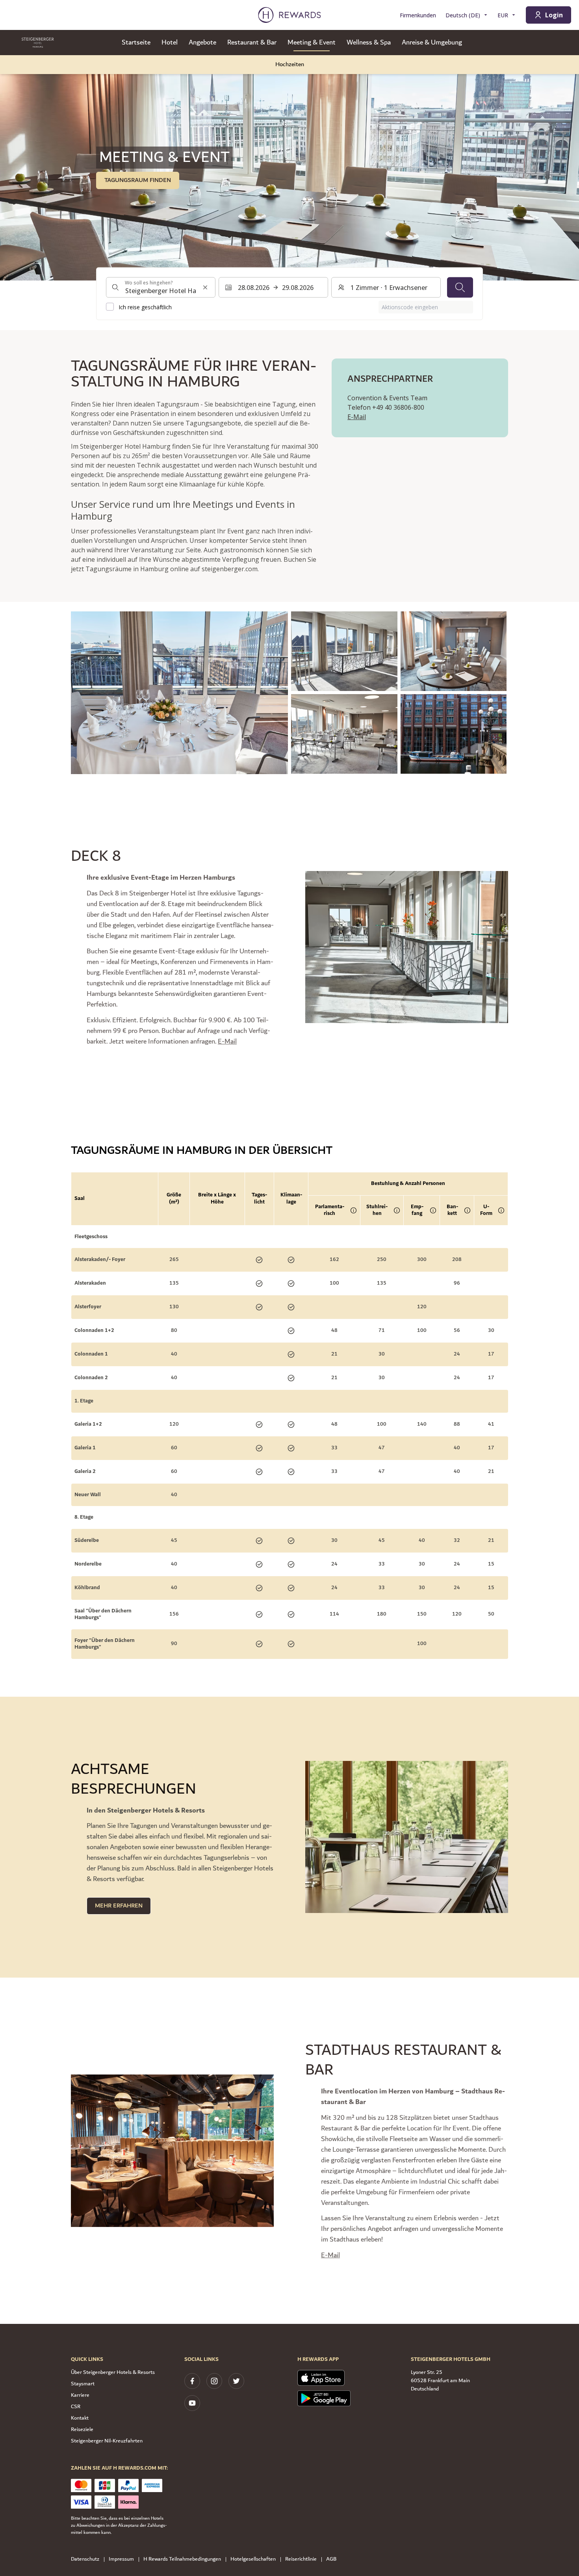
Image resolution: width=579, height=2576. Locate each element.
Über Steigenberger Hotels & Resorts (113, 2372)
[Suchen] (460, 287)
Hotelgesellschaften (253, 2559)
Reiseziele (82, 2429)
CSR (76, 2407)
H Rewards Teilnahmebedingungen (182, 2559)
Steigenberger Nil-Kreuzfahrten (107, 2441)
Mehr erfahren (119, 1906)
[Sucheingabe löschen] (205, 287)
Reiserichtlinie (301, 2559)
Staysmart (83, 2384)
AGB (331, 2559)
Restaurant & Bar (252, 43)
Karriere (80, 2395)
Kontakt (80, 2418)
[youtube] (192, 2403)
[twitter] (236, 2381)
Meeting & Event (312, 43)
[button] (179, 693)
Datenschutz (85, 2559)
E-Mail (357, 417)
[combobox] (161, 287)
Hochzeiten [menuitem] (290, 64)
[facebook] (192, 2381)
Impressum (121, 2559)
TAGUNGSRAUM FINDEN (138, 180)
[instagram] (214, 2381)
